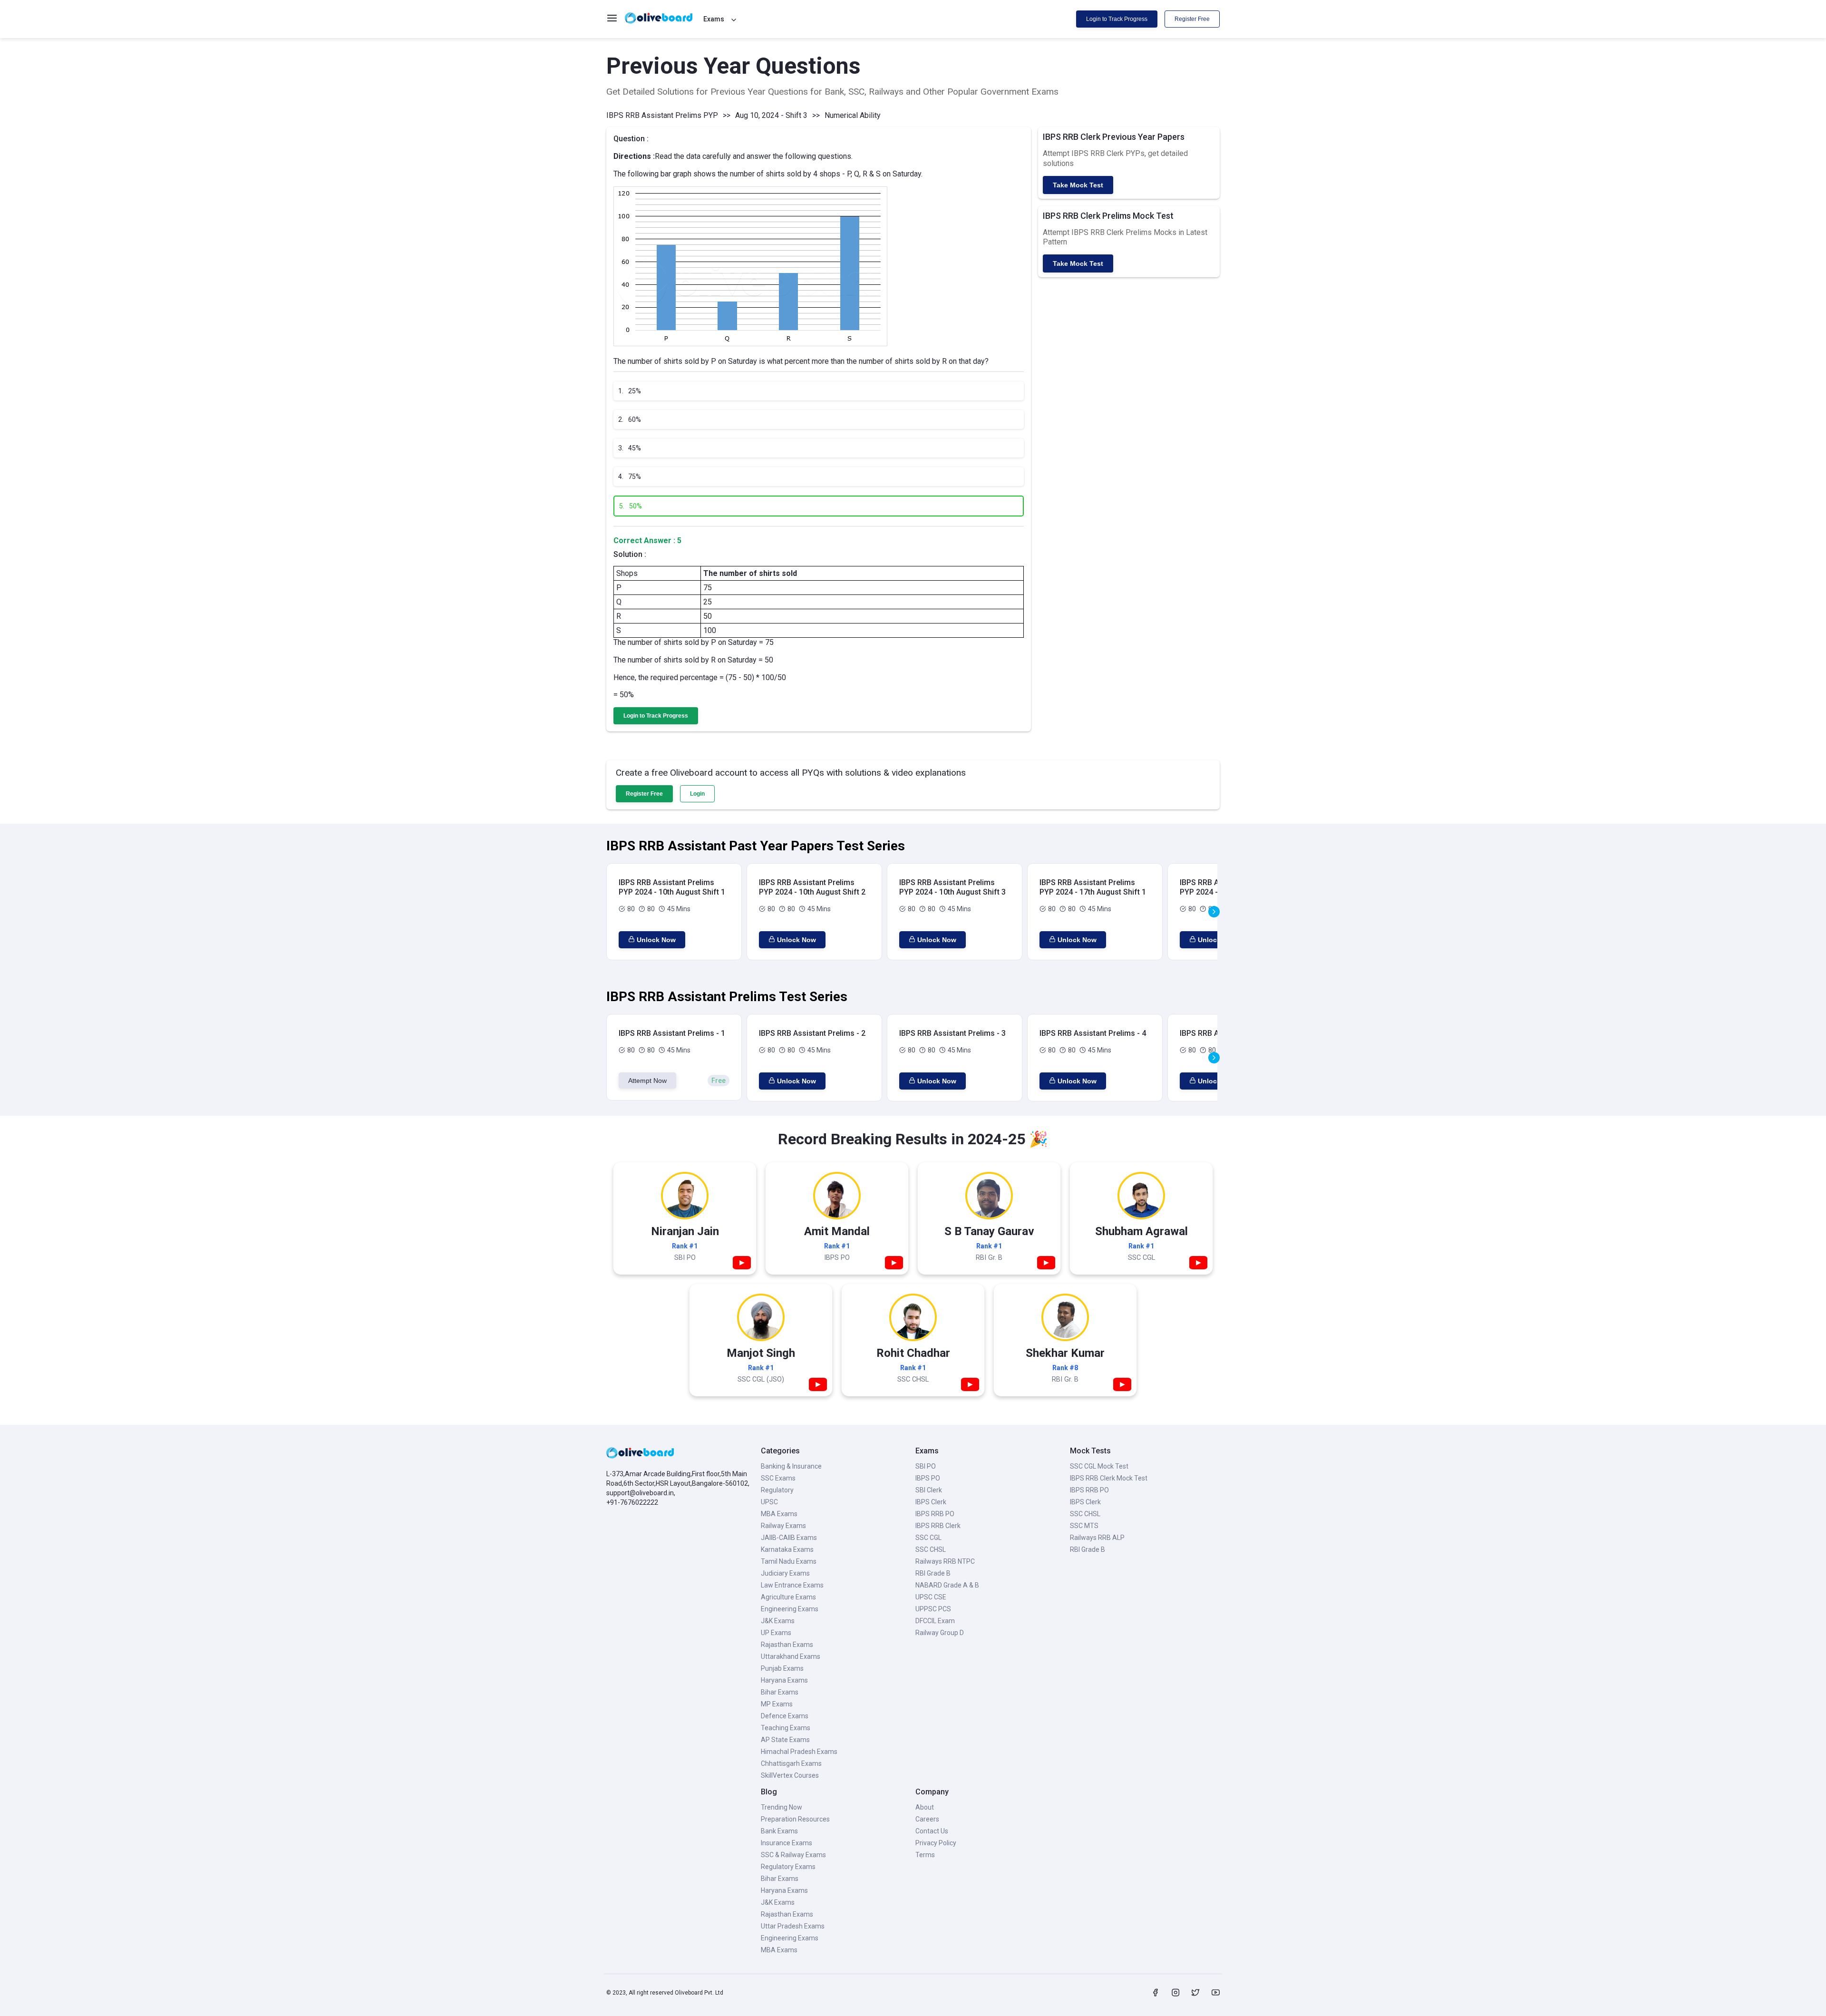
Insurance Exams (787, 1843)
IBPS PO (928, 1478)
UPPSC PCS (933, 1609)
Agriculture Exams (788, 1597)
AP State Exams (785, 1740)
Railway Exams (783, 1526)
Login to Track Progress (1117, 19)
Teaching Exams (786, 1728)
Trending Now (782, 1807)
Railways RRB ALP (1097, 1538)
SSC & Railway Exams (793, 1855)
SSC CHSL (931, 1549)
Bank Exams (779, 1831)
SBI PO (926, 1466)
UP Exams (776, 1633)
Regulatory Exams (788, 1867)
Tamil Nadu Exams (789, 1561)
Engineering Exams (790, 1609)
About (925, 1807)
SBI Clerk (929, 1490)
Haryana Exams (784, 1680)
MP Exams (777, 1704)
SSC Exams (778, 1478)
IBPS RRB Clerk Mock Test (1109, 1478)
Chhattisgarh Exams (791, 1763)
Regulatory (777, 1490)
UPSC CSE (931, 1597)
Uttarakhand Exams (791, 1656)
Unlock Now (656, 940)
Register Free (1192, 19)
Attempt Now (647, 1081)
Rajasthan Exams (787, 1645)
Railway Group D (940, 1633)
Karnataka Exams (787, 1549)
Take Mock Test (1078, 185)
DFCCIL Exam (935, 1621)
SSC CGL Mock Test (1099, 1466)
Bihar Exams (780, 1692)
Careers (927, 1819)
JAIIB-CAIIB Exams (789, 1538)
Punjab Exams (782, 1668)
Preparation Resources (795, 1819)
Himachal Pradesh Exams (799, 1752)
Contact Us (932, 1831)
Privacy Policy (936, 1843)
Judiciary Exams (785, 1573)
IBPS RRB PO (935, 1514)
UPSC (769, 1502)
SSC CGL (928, 1538)
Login (697, 794)
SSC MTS (1084, 1526)
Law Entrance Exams (792, 1585)
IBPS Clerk (931, 1502)
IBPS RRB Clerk (938, 1526)
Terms (925, 1855)
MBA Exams (779, 1514)
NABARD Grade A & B (947, 1585)
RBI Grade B (933, 1573)
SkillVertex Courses (790, 1775)
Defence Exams (785, 1716)
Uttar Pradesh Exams (793, 1926)
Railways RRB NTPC (945, 1561)
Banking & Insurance (791, 1466)
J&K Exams (778, 1621)
